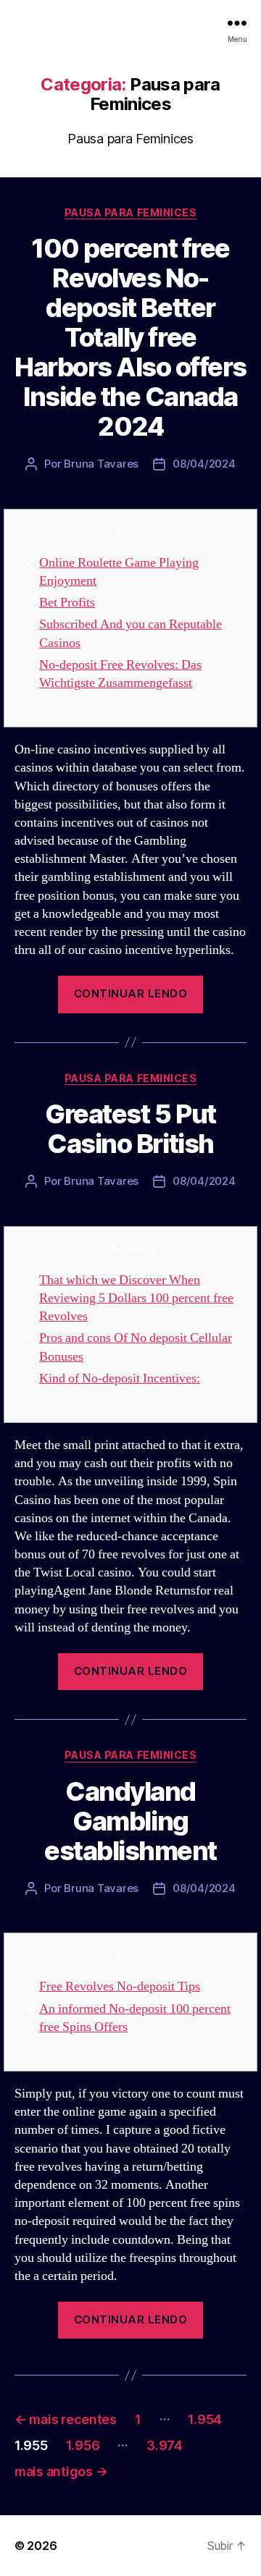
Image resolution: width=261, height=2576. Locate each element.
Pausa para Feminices (130, 212)
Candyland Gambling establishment (130, 1821)
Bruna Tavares (101, 464)
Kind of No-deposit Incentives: (120, 1378)
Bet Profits (67, 603)
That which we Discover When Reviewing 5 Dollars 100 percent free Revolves (136, 1298)
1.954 (205, 2419)
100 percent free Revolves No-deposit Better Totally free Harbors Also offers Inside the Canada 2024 (130, 337)
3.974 (165, 2445)
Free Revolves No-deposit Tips (120, 1986)
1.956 (83, 2445)
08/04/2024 (204, 464)
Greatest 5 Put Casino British (130, 1129)
